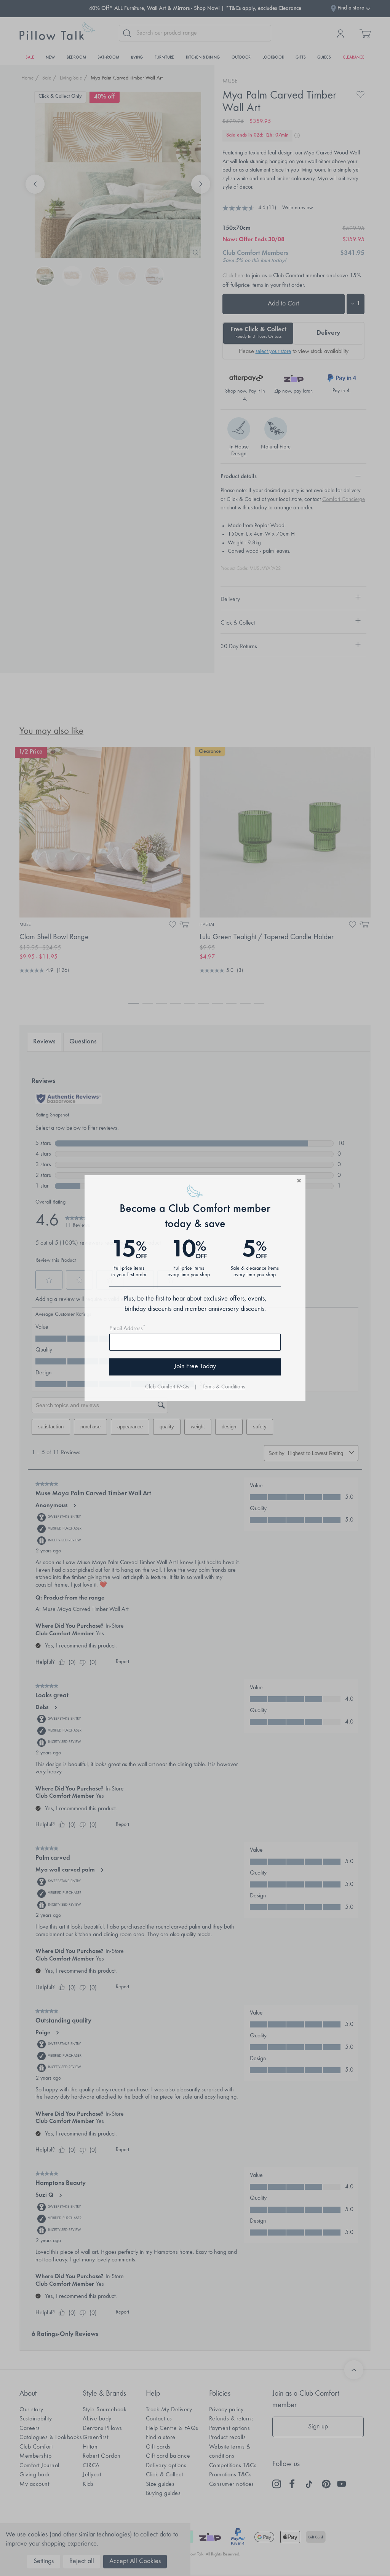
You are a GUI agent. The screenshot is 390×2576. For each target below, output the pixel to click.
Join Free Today (195, 1367)
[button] (195, 1182)
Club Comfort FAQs (167, 1387)
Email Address (127, 1329)
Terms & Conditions (224, 1387)
